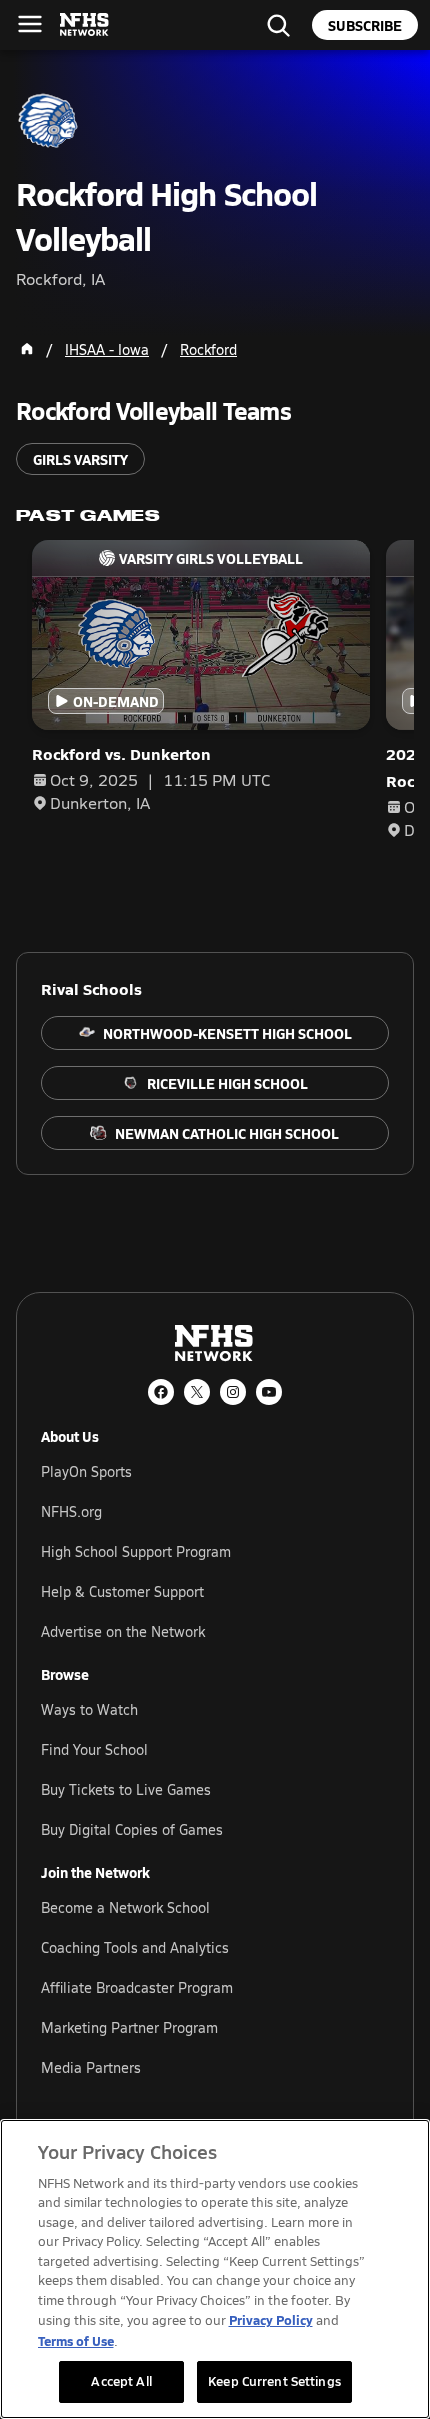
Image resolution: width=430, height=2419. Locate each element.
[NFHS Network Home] (85, 25)
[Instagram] (233, 1392)
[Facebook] (161, 1392)
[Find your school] (278, 25)
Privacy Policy (271, 2319)
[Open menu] (30, 24)
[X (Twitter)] (197, 1392)
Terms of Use (76, 2340)
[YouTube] (269, 1392)
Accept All (121, 2381)
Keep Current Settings (274, 2381)
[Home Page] (27, 349)
